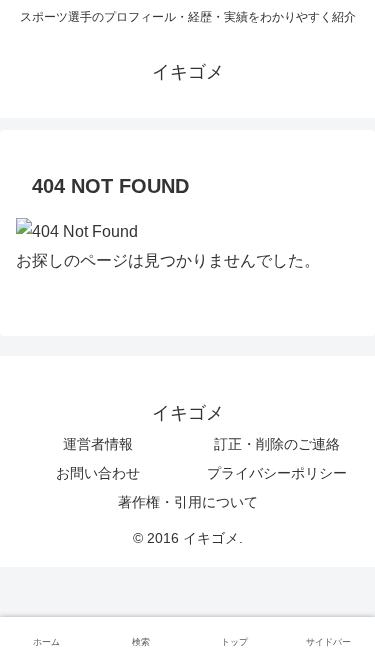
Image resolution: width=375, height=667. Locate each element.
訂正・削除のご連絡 (277, 444)
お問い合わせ (98, 473)
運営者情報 (98, 444)
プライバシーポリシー (277, 473)
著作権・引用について (188, 502)
